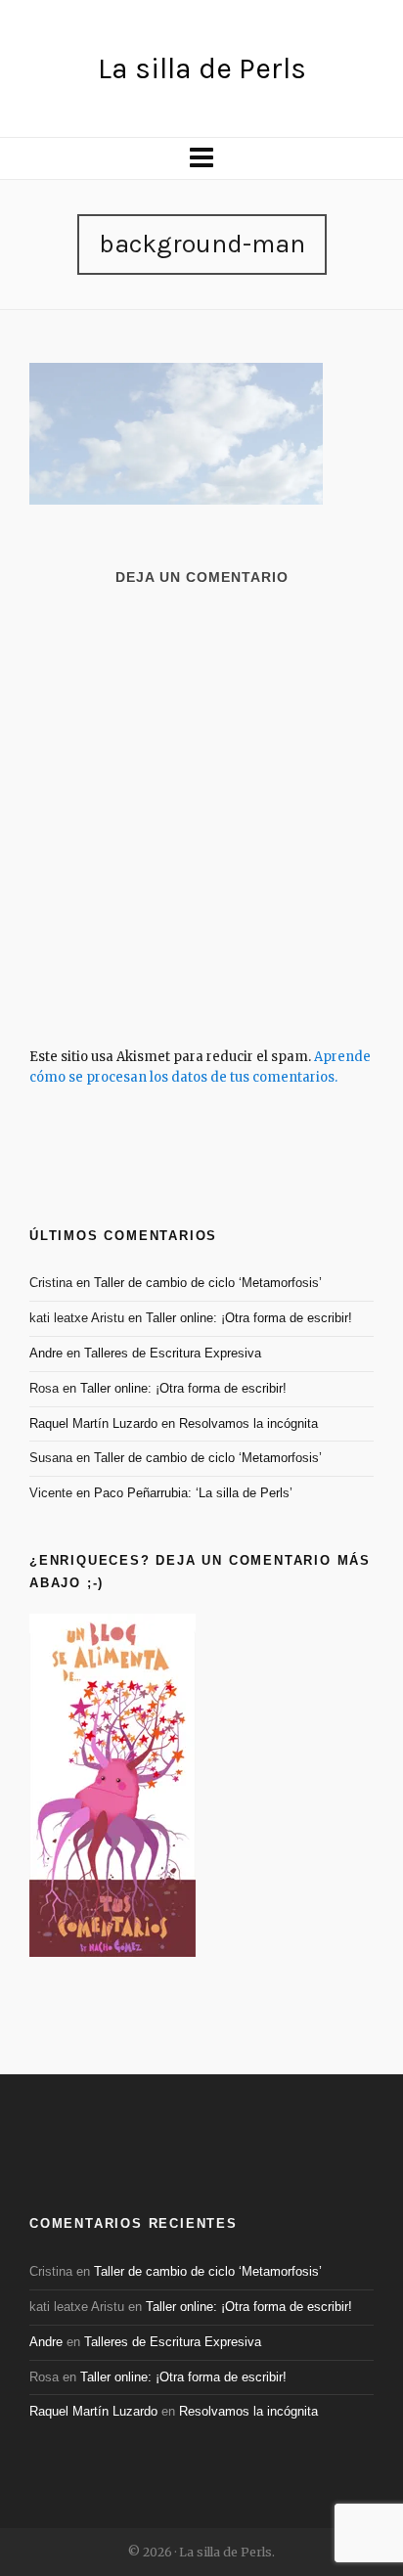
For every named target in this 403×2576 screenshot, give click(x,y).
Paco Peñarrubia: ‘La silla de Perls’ (193, 1493)
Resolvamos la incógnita (248, 1423)
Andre (46, 1353)
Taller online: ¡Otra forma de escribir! (249, 1318)
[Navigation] (201, 158)
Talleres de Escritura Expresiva (173, 1353)
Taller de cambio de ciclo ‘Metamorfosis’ (208, 1283)
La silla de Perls (202, 68)
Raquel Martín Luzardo (93, 1423)
